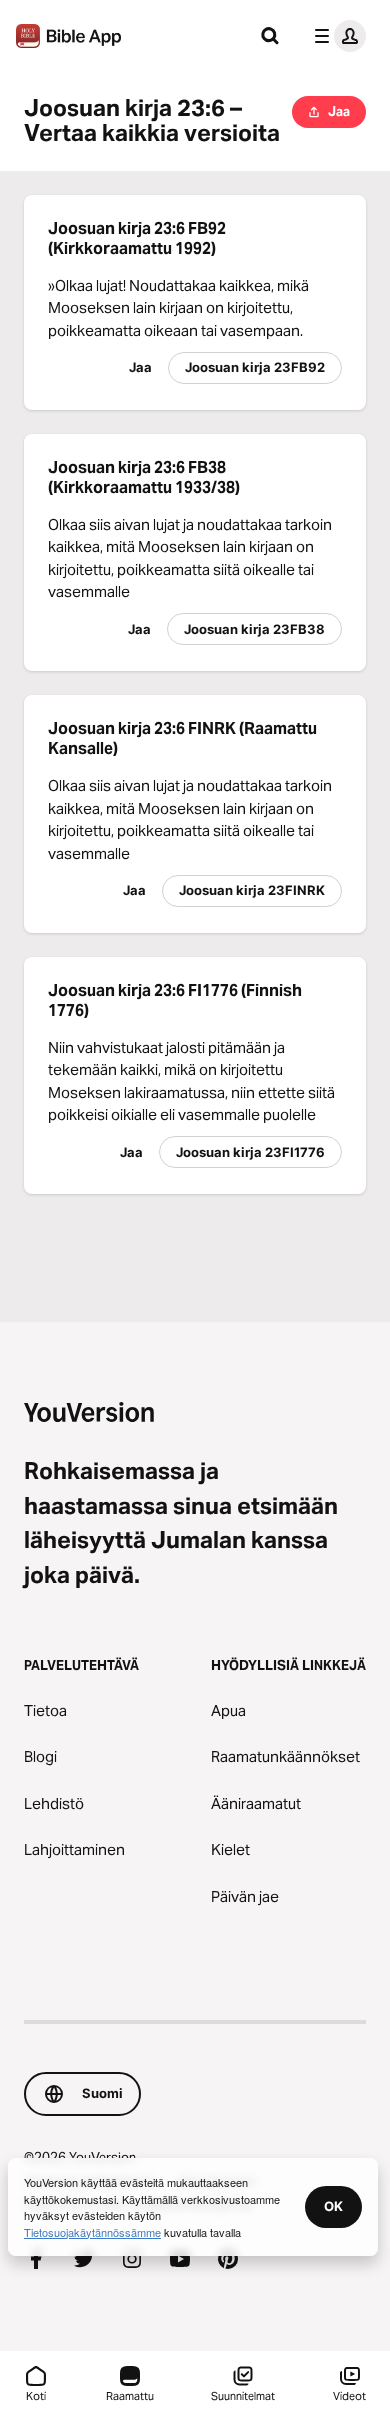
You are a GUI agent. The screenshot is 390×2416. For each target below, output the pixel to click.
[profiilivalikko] (336, 36)
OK (333, 2206)
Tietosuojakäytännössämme (92, 2232)
